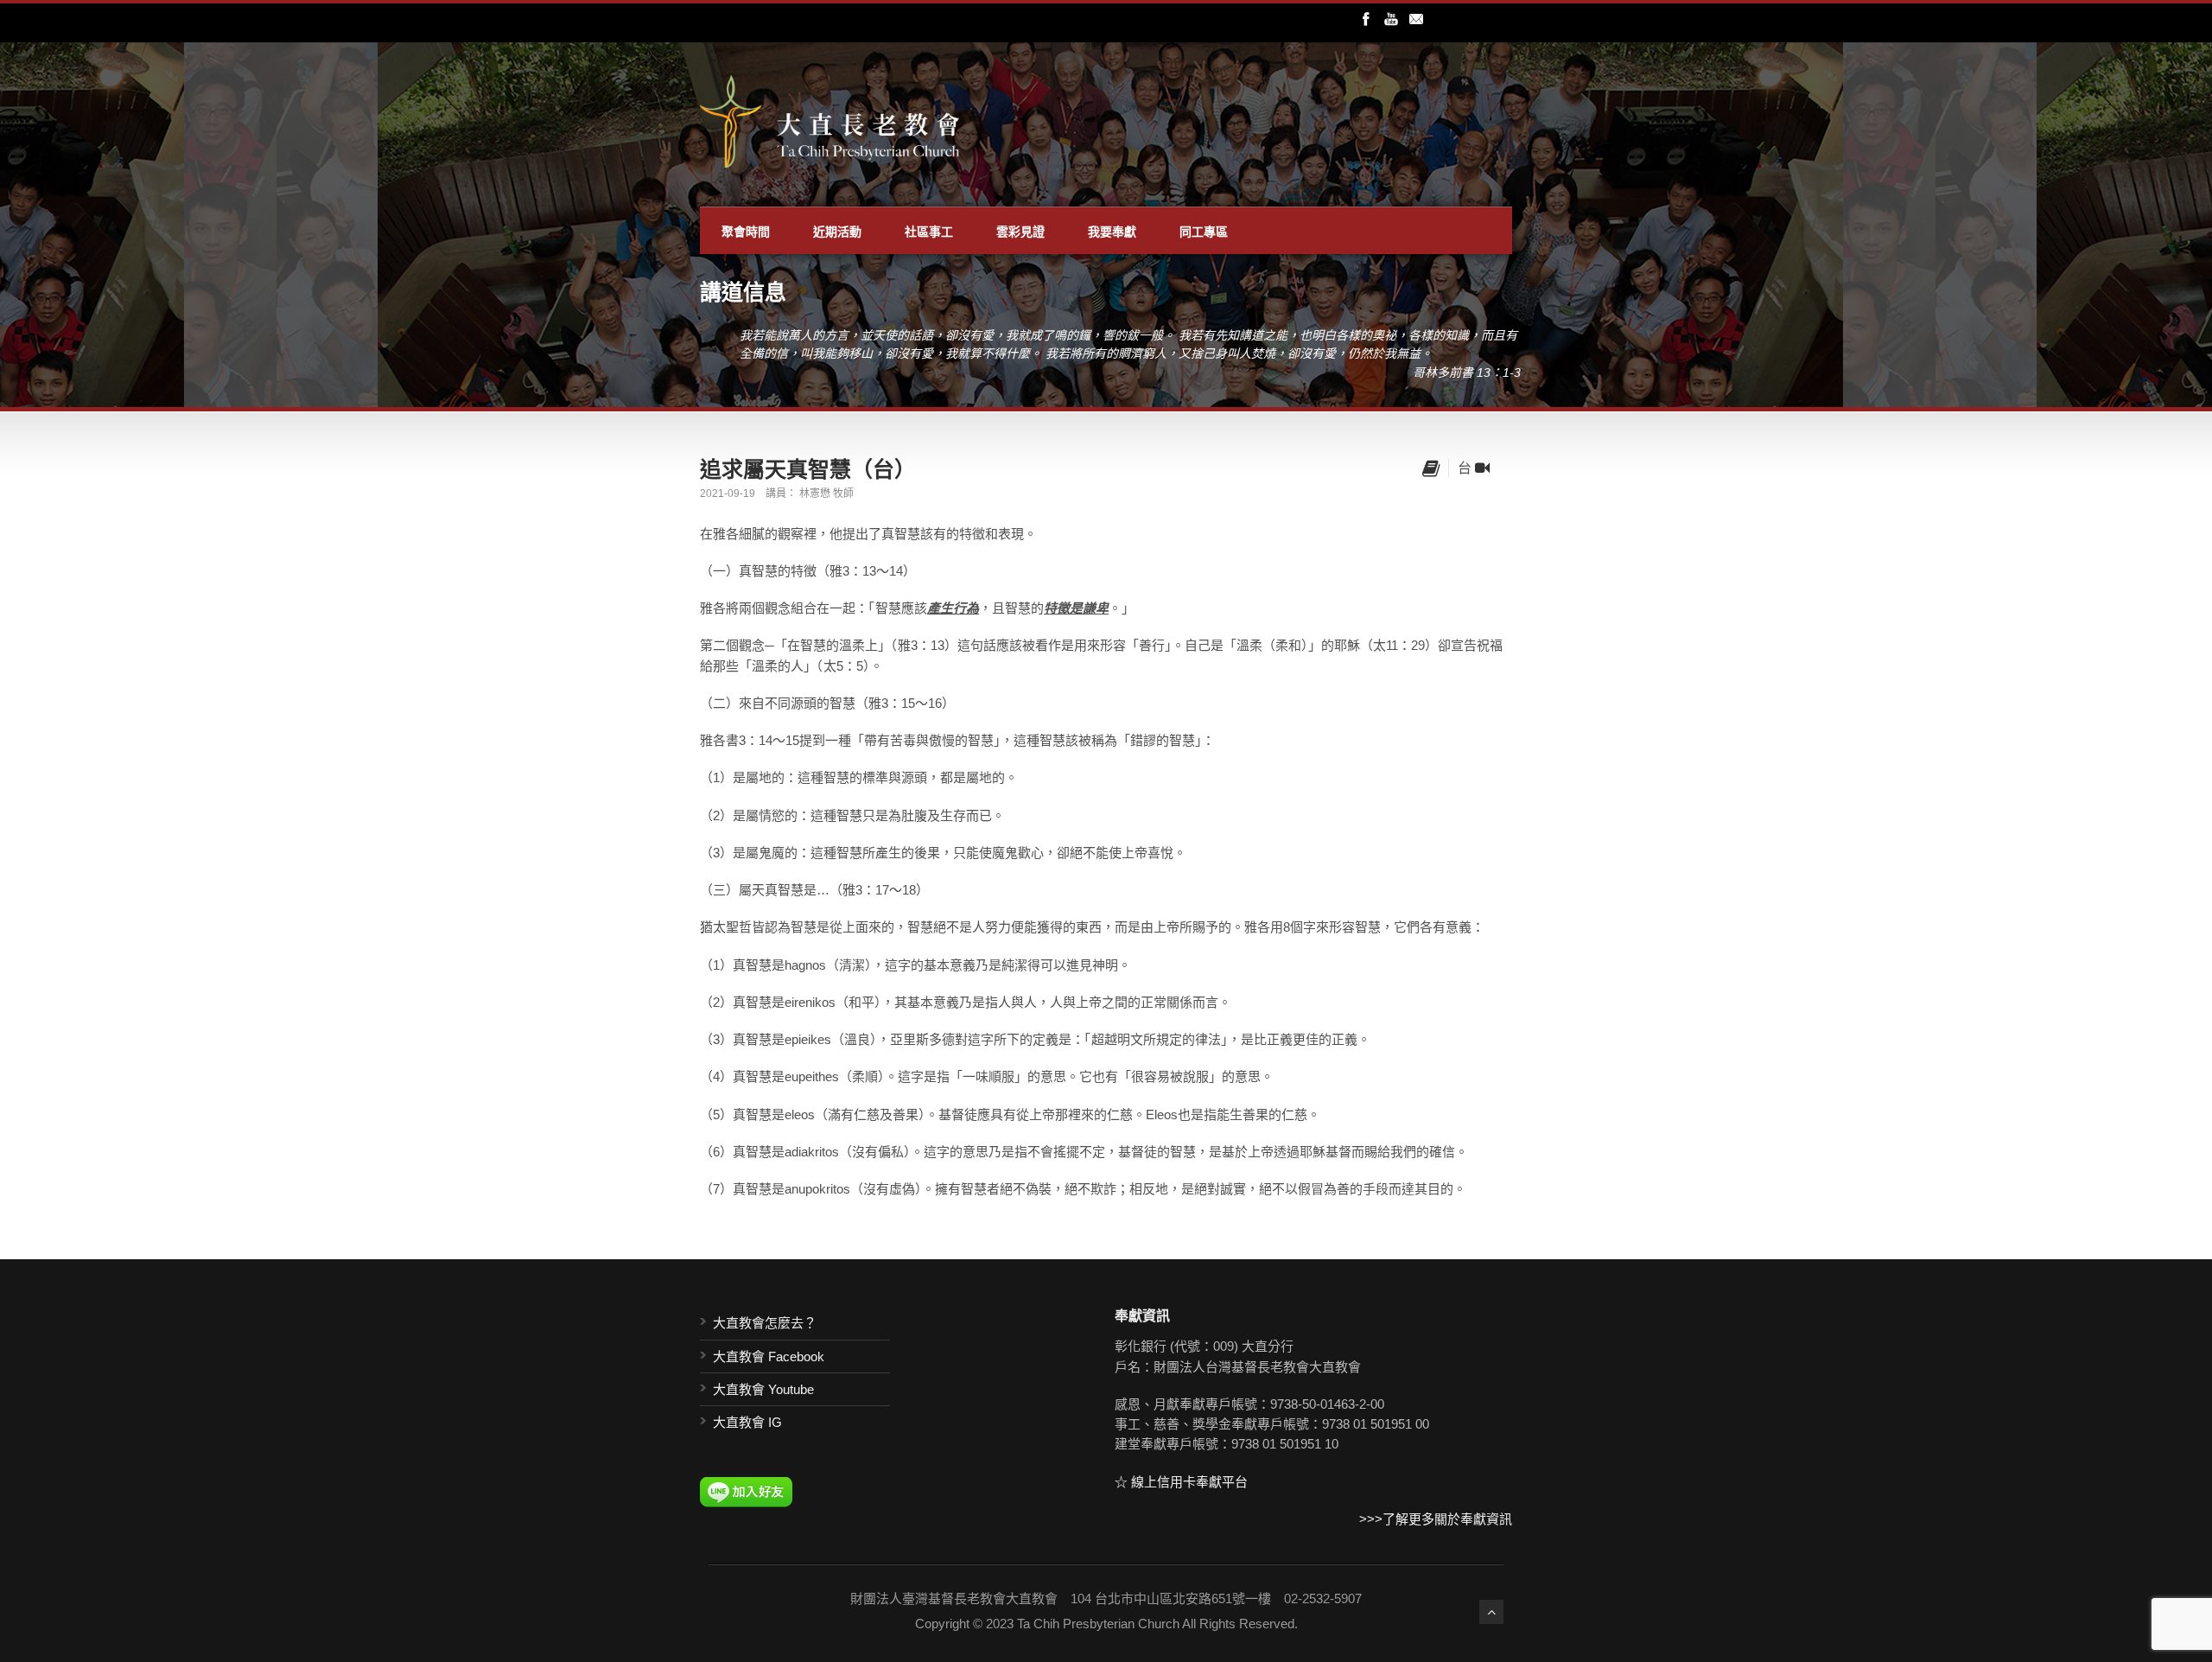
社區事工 (929, 231)
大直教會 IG (747, 1422)
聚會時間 (746, 231)
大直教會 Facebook (769, 1356)
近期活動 (837, 231)
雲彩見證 (1020, 231)
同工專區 (1204, 231)
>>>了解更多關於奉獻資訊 (1436, 1519)
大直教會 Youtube (763, 1389)
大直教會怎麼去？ (765, 1323)
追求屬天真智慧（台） (808, 468)
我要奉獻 (1112, 231)
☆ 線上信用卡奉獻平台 (1181, 1482)
